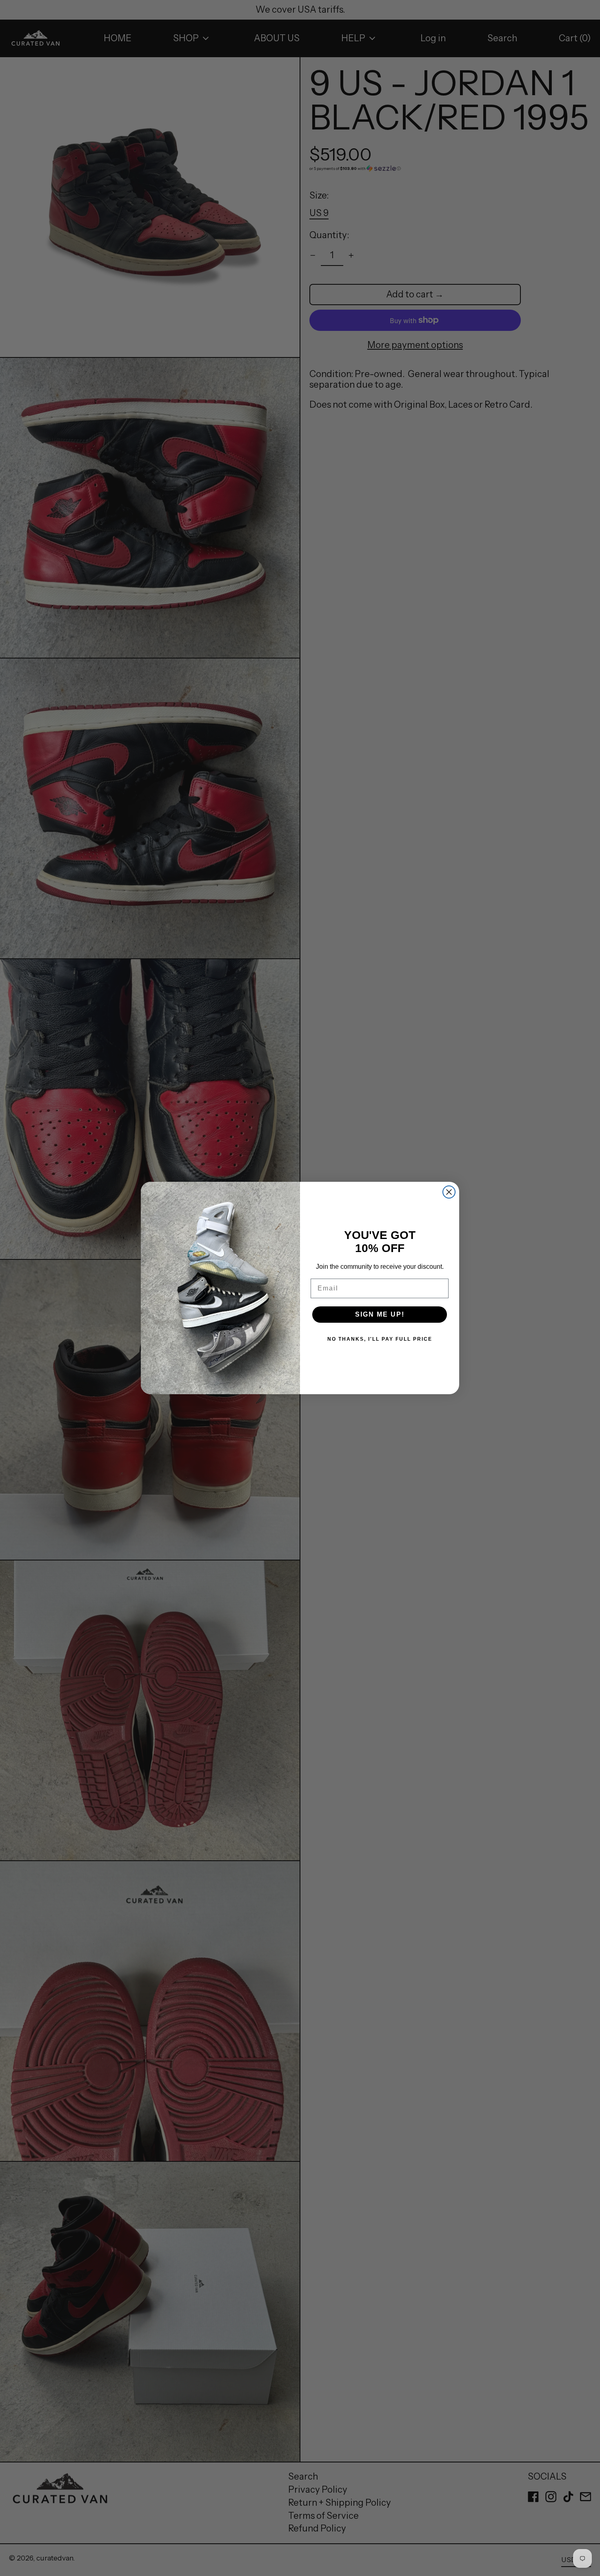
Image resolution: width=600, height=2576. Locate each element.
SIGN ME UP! (380, 1314)
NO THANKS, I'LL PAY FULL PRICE (380, 1339)
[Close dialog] (449, 1192)
